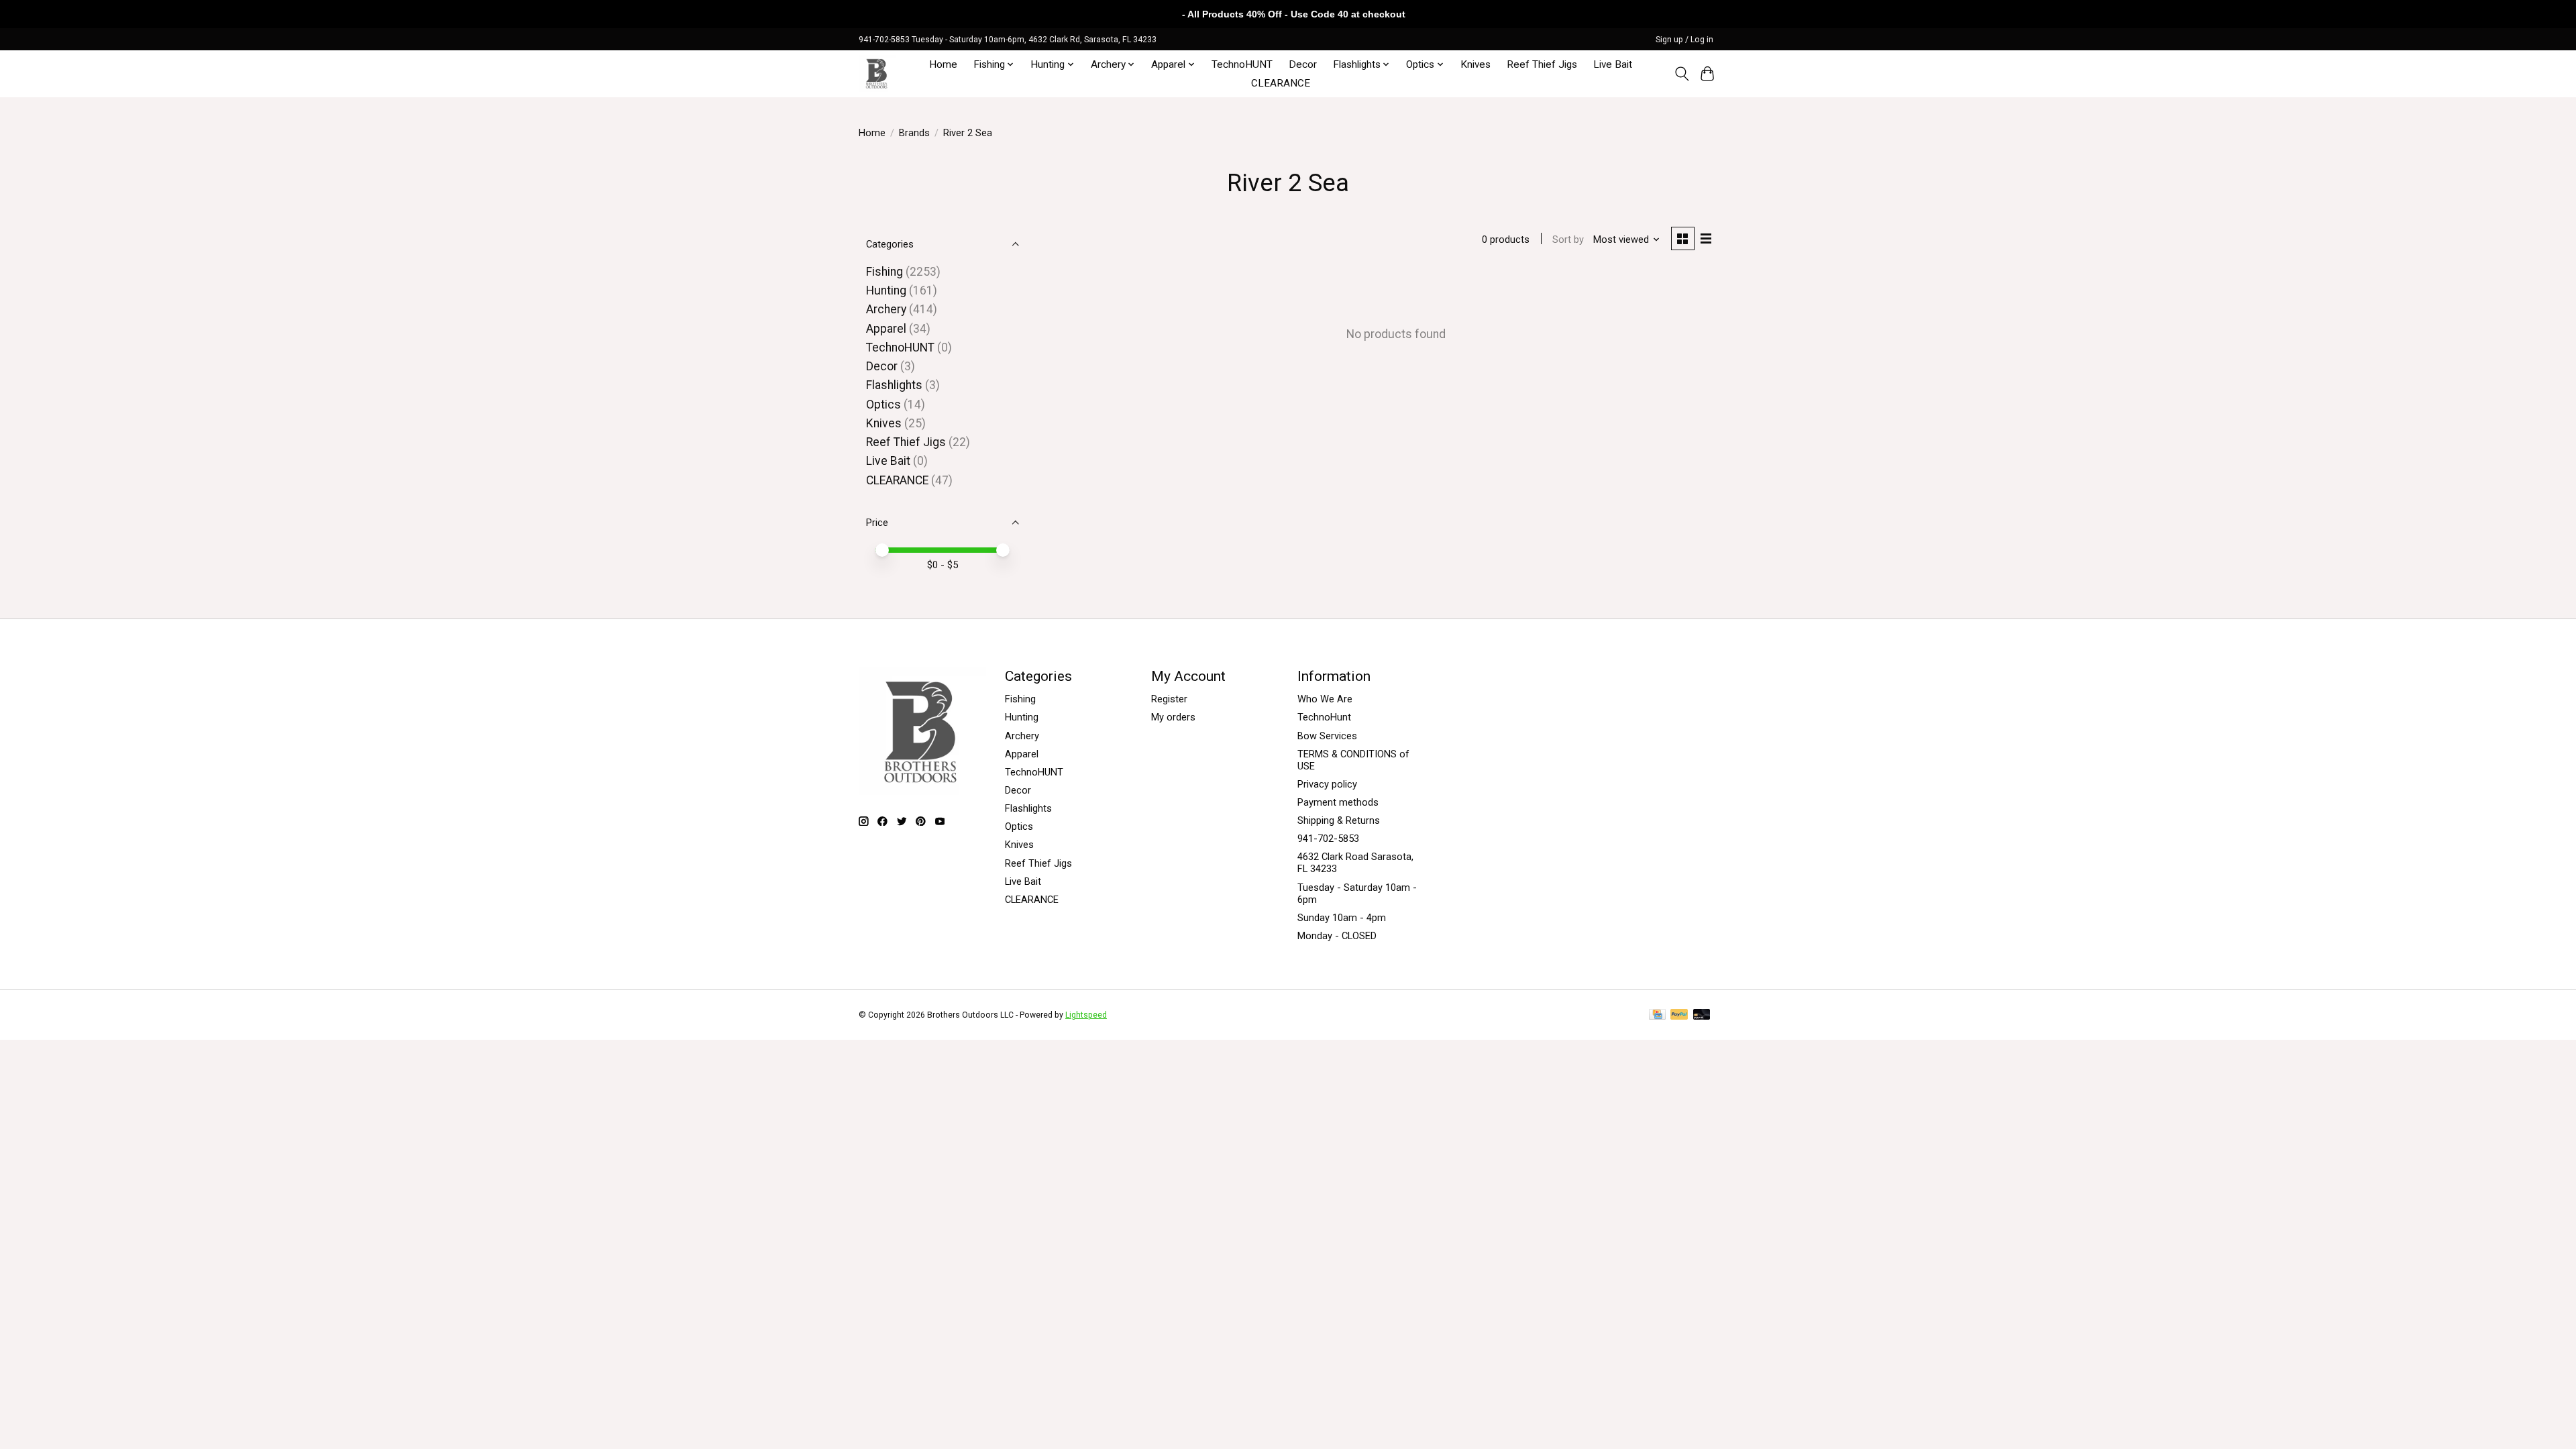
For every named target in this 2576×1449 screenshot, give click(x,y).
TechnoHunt (1324, 717)
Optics (883, 405)
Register (1169, 699)
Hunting (886, 290)
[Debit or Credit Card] (1702, 1015)
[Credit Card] (1657, 1015)
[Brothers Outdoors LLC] (877, 73)
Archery (886, 309)
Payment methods (1338, 802)
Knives (1475, 64)
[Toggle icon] (1681, 74)
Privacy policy (1327, 784)
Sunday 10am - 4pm (1342, 918)
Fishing (884, 272)
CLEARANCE (1281, 83)
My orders (1173, 717)
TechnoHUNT (1242, 64)
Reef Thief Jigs (1542, 64)
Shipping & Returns (1339, 820)
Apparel (886, 329)
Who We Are (1325, 699)
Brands (914, 133)
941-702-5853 (1328, 839)
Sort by (1568, 239)
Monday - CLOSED (1337, 936)
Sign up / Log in (1684, 40)
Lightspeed (1086, 1015)
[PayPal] (1679, 1015)
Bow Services (1327, 736)
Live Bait (1613, 64)
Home (943, 64)
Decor (1303, 64)
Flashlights (894, 385)
